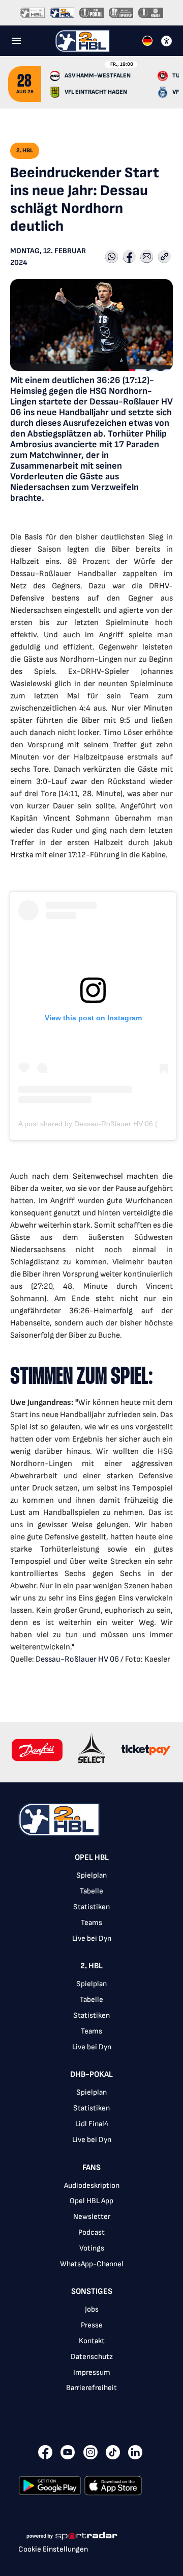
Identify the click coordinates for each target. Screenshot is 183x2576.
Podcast (91, 2232)
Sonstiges (92, 2292)
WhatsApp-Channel (92, 2264)
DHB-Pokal (91, 2075)
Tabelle (91, 1891)
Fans (91, 2168)
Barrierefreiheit (91, 2388)
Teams (91, 1923)
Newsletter (92, 2217)
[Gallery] (91, 1752)
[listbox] (91, 2129)
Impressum (92, 2372)
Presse (92, 2325)
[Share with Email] (147, 257)
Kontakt (92, 2341)
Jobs (92, 2309)
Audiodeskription (92, 2186)
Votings (92, 2248)
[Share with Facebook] (129, 257)
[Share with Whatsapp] (112, 257)
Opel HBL (92, 1858)
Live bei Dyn (92, 1938)
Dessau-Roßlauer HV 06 (77, 1659)
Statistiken (91, 1907)
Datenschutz (92, 2357)
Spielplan (91, 1875)
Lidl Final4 (92, 2124)
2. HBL (91, 1966)
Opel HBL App (91, 2201)
